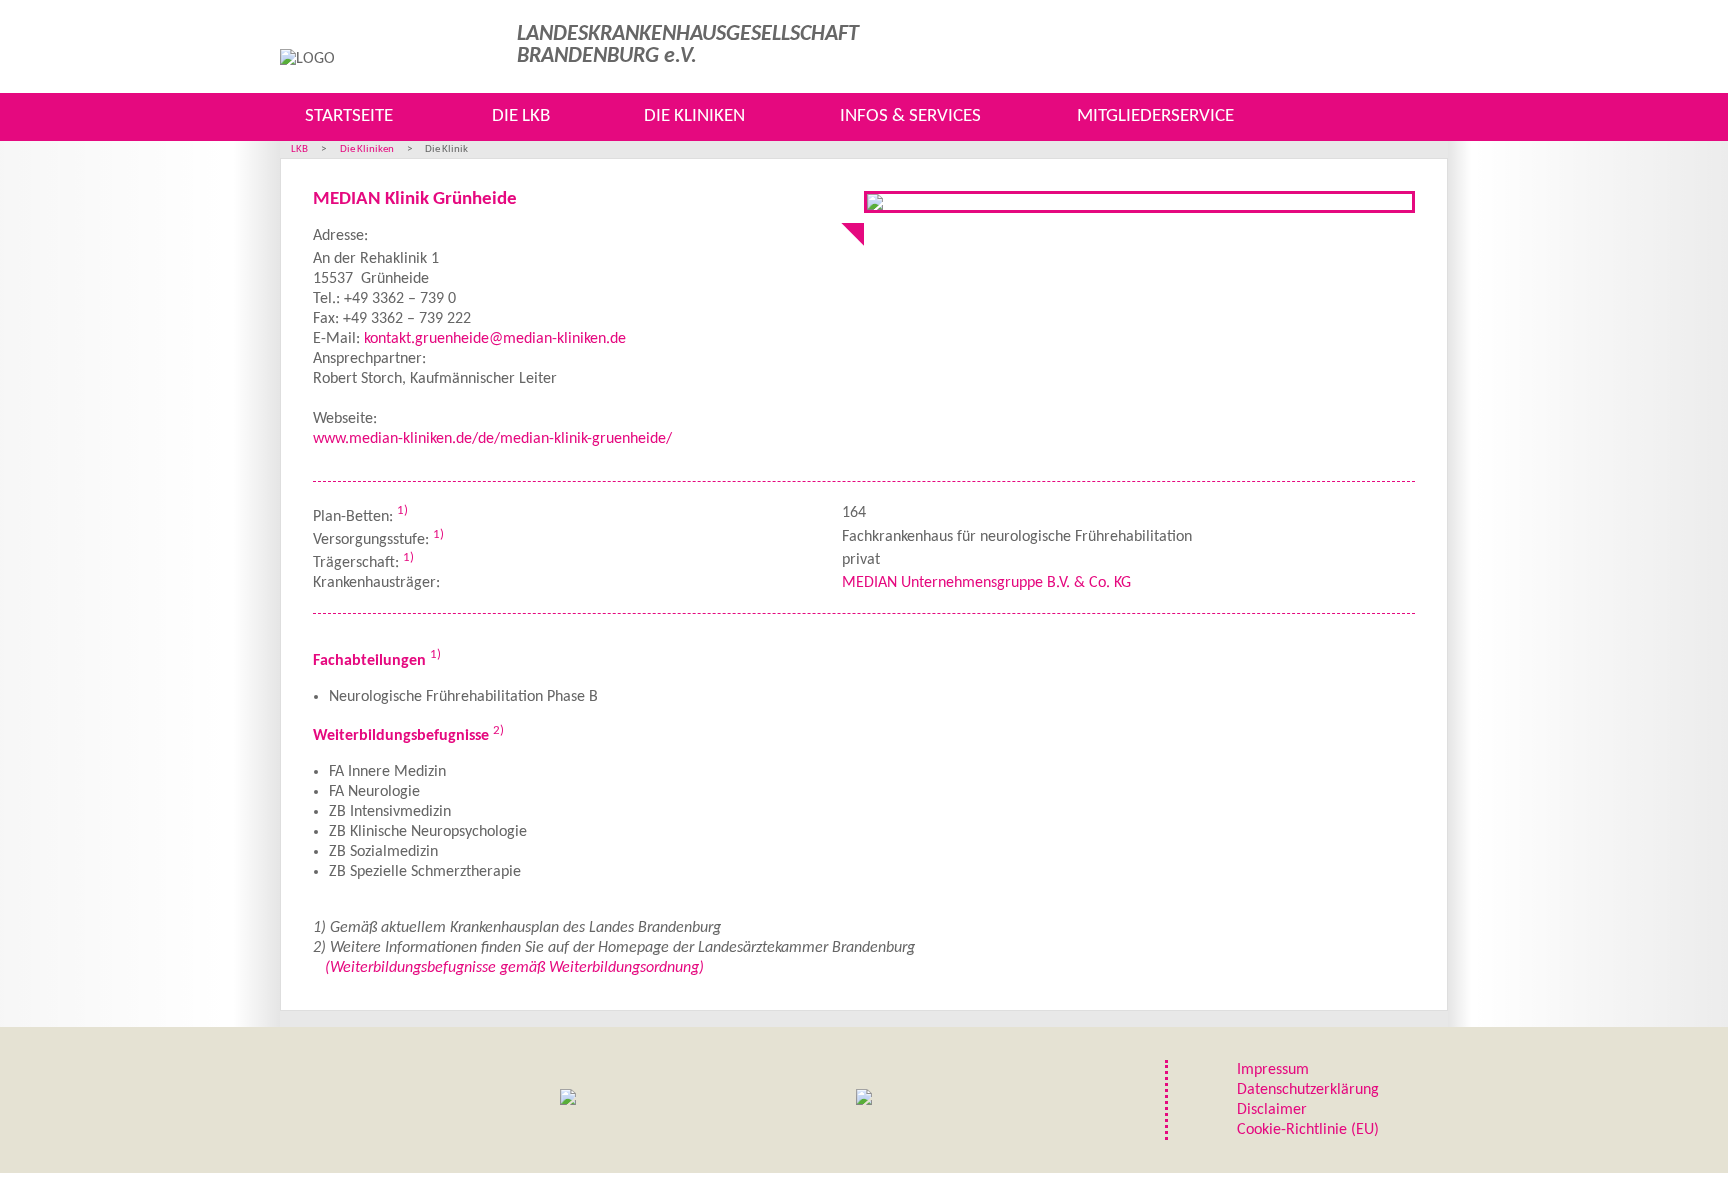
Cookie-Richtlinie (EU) (1308, 1130)
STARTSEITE (349, 116)
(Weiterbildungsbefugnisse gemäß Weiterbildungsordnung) (514, 968)
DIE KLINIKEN (694, 116)
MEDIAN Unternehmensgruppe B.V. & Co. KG (986, 583)
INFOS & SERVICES (910, 116)
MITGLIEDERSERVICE (1155, 116)
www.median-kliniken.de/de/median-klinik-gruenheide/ (492, 439)
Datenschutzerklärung (1308, 1090)
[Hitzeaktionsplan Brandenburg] (568, 1100)
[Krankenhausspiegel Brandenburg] (864, 1100)
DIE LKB (521, 116)
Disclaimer (1272, 1110)
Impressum (1273, 1070)
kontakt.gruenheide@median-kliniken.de (495, 339)
